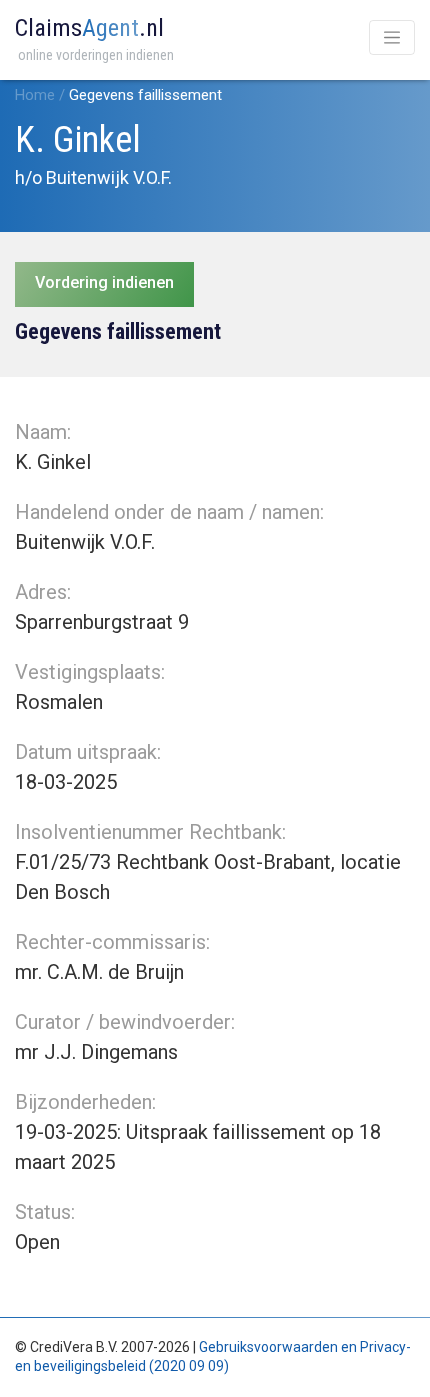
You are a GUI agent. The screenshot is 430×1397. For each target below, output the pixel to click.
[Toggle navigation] (392, 37)
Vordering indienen (104, 282)
